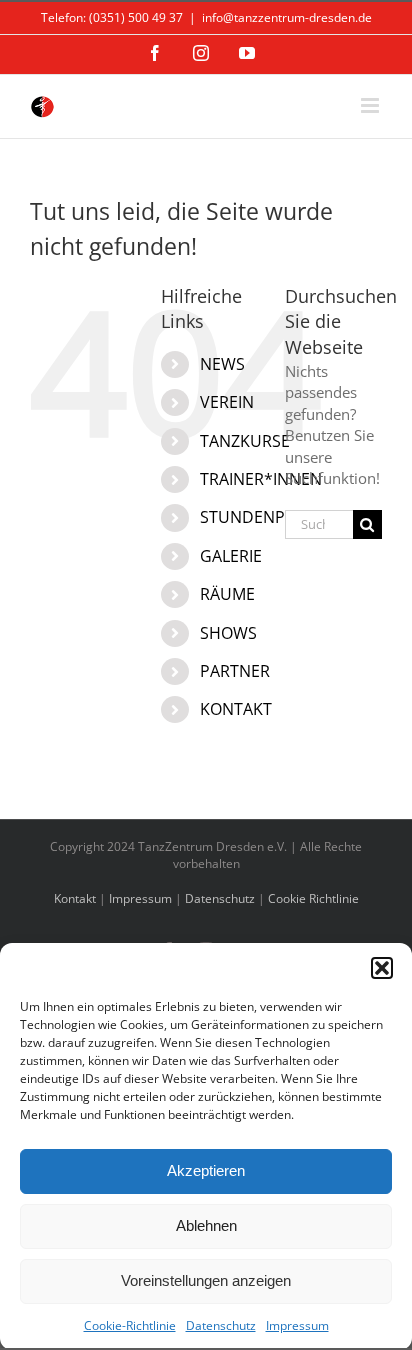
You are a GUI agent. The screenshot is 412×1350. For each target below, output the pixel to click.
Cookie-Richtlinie (130, 1325)
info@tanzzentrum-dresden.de (287, 17)
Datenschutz (221, 1325)
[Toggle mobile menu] (371, 105)
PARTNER (235, 671)
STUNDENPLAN (257, 517)
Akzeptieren (206, 1170)
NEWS (222, 364)
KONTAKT (236, 709)
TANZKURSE (245, 441)
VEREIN (227, 402)
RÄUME (227, 594)
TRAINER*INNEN (261, 479)
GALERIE (231, 556)
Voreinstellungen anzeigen (206, 1280)
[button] (382, 968)
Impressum (297, 1325)
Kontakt (75, 898)
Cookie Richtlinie (313, 898)
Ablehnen (206, 1225)
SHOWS (228, 633)
